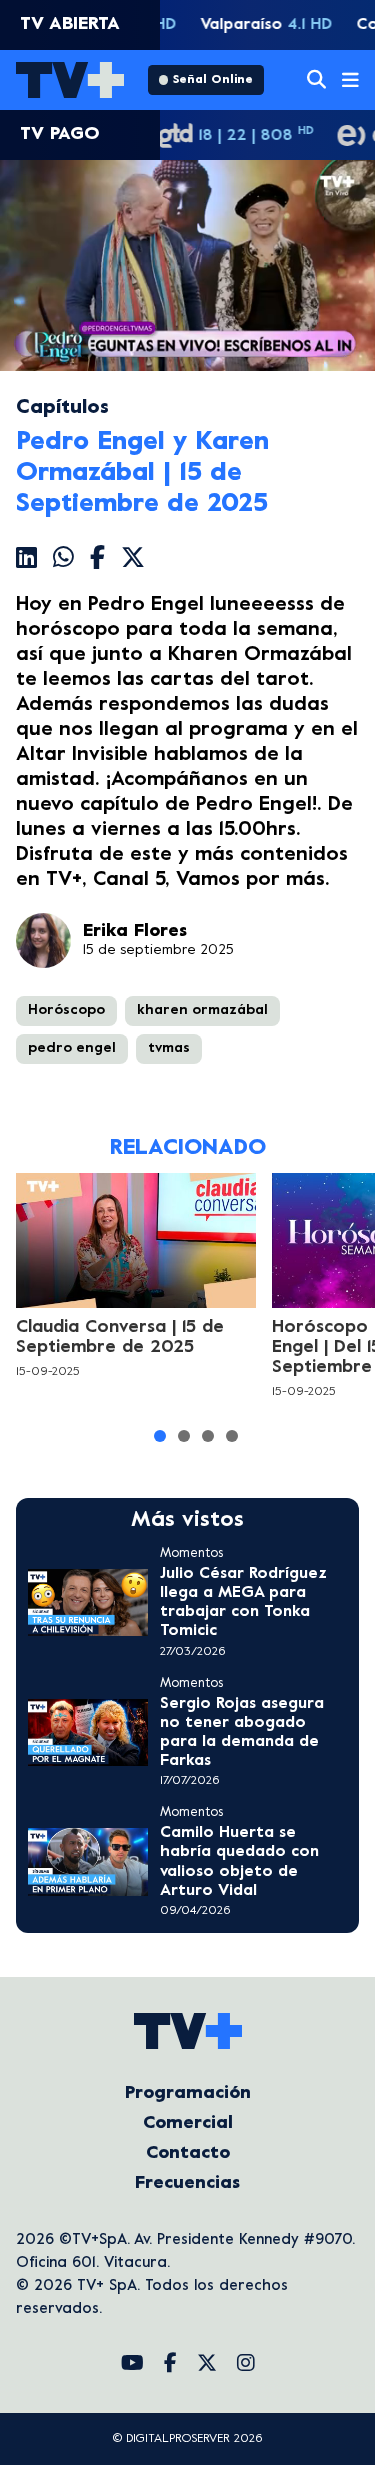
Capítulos (62, 408)
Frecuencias (187, 2183)
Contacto (188, 2153)
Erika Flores (135, 931)
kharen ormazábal (202, 1010)
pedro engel (72, 1048)
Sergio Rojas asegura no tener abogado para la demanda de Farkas (242, 1733)
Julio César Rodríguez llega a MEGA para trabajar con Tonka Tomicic (243, 1603)
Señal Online (213, 80)
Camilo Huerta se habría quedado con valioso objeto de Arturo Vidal (239, 1862)
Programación (188, 2093)
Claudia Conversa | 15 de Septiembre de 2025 (120, 1337)
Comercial (188, 2123)
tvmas (169, 1048)
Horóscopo (66, 1010)
